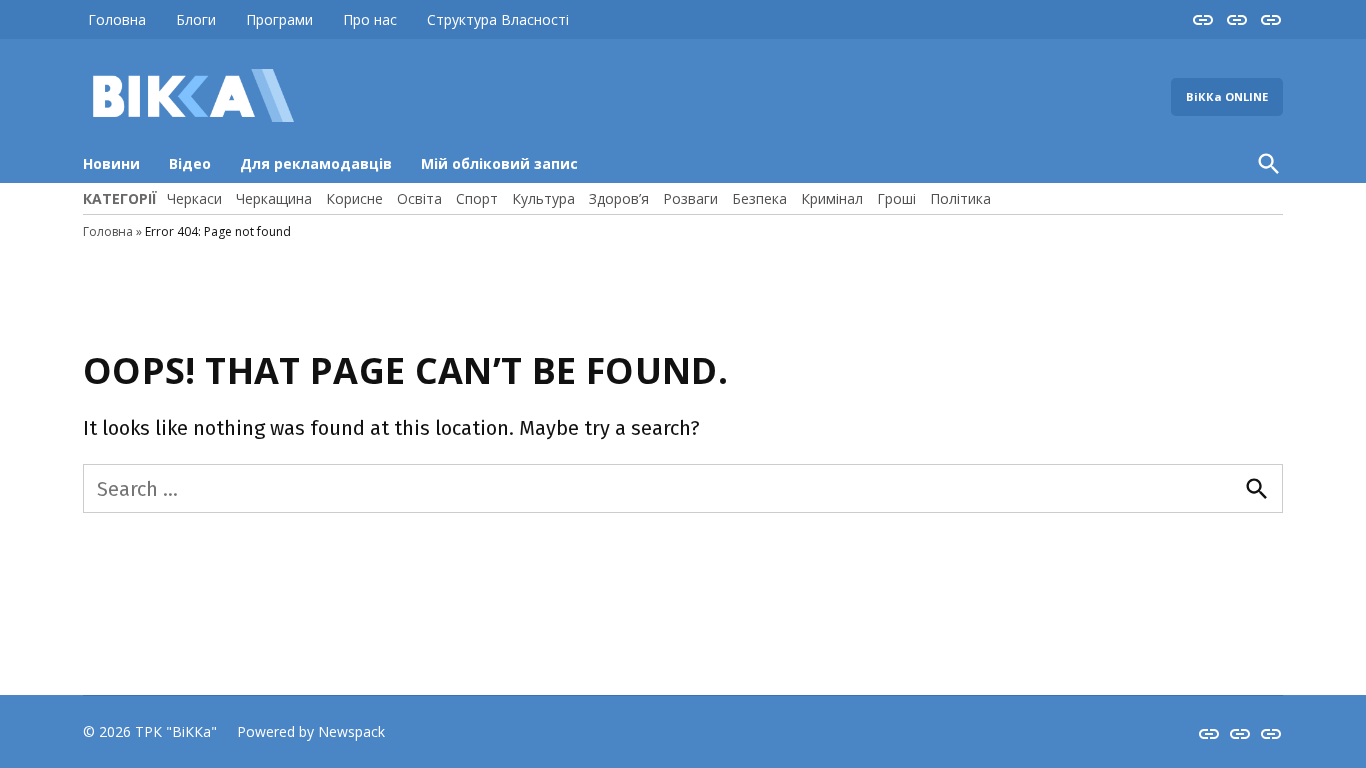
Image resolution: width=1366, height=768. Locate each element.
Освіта (419, 198)
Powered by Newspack (311, 731)
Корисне (354, 198)
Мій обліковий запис (499, 163)
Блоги (196, 19)
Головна (117, 19)
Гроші (896, 198)
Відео (190, 163)
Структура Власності (498, 19)
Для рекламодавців (316, 163)
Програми (279, 19)
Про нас (370, 19)
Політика (960, 198)
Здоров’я (619, 198)
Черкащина (274, 198)
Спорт (477, 198)
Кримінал (832, 198)
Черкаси (194, 198)
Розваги (690, 198)
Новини (111, 163)
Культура (543, 198)
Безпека (759, 198)
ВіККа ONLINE (1227, 96)
